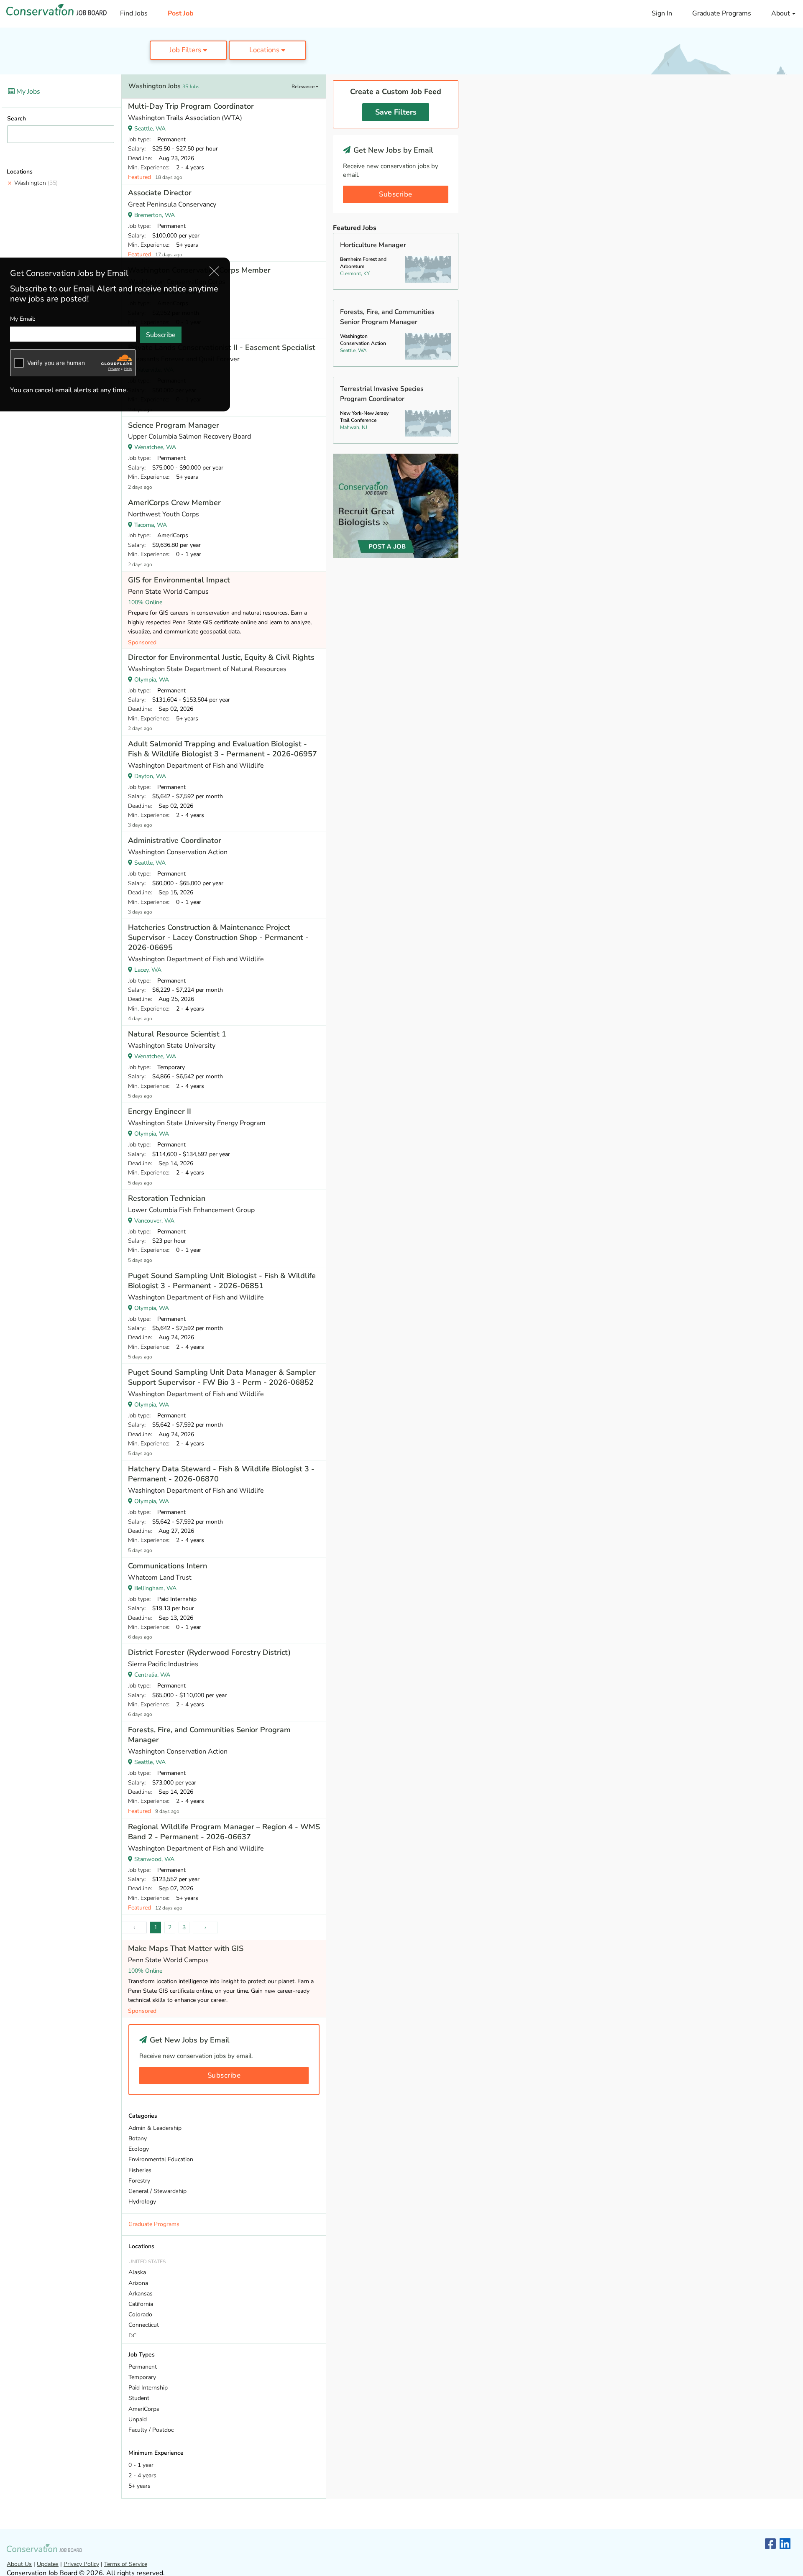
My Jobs (27, 92)
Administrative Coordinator (175, 840)
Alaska (137, 2272)
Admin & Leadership (155, 2128)
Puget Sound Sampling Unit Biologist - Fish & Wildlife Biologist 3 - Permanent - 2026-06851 (222, 1281)
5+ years (139, 2486)
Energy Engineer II (160, 1111)
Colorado (140, 2314)
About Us (19, 2564)
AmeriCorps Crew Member (174, 503)
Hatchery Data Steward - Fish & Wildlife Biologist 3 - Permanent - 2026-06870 (221, 1474)
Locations (265, 50)
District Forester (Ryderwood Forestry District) (209, 1652)
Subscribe (224, 2075)
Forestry (139, 2181)
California (141, 2304)
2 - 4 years (142, 2475)
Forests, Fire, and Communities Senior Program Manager (209, 1735)
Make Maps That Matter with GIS (186, 1948)
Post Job (181, 13)
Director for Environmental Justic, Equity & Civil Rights (221, 657)
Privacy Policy (81, 2564)
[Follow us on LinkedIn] (785, 2544)
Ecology (139, 2149)
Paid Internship (148, 2388)
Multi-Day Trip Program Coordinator (191, 106)
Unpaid (138, 2419)
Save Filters (396, 112)
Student (139, 2398)
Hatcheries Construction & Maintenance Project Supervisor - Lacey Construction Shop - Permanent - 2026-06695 (218, 937)
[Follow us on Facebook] (770, 2544)
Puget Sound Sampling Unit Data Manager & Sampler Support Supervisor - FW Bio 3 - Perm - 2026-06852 (222, 1377)
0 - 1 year (141, 2465)
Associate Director (160, 193)
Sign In (662, 13)
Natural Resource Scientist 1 (177, 1034)
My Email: (23, 319)
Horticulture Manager (373, 245)
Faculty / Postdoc (151, 2430)
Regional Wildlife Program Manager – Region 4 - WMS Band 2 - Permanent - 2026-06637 (224, 1832)
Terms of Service (126, 2564)
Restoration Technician (167, 1198)
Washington (36, 183)
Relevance (304, 87)
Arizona (138, 2283)
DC (132, 2336)
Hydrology (142, 2202)
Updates (48, 2564)
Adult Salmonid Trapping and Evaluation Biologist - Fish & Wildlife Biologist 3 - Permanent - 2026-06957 (222, 749)
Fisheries (140, 2170)
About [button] (781, 13)
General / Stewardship (157, 2191)
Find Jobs (134, 13)
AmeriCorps (144, 2409)
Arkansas (141, 2294)
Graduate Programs (722, 13)
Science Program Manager (174, 425)
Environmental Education (161, 2159)
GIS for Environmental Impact (179, 580)
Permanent (143, 2367)
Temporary (142, 2377)
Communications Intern (168, 1566)
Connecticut (144, 2325)
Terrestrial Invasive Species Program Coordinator (382, 394)
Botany (138, 2138)
